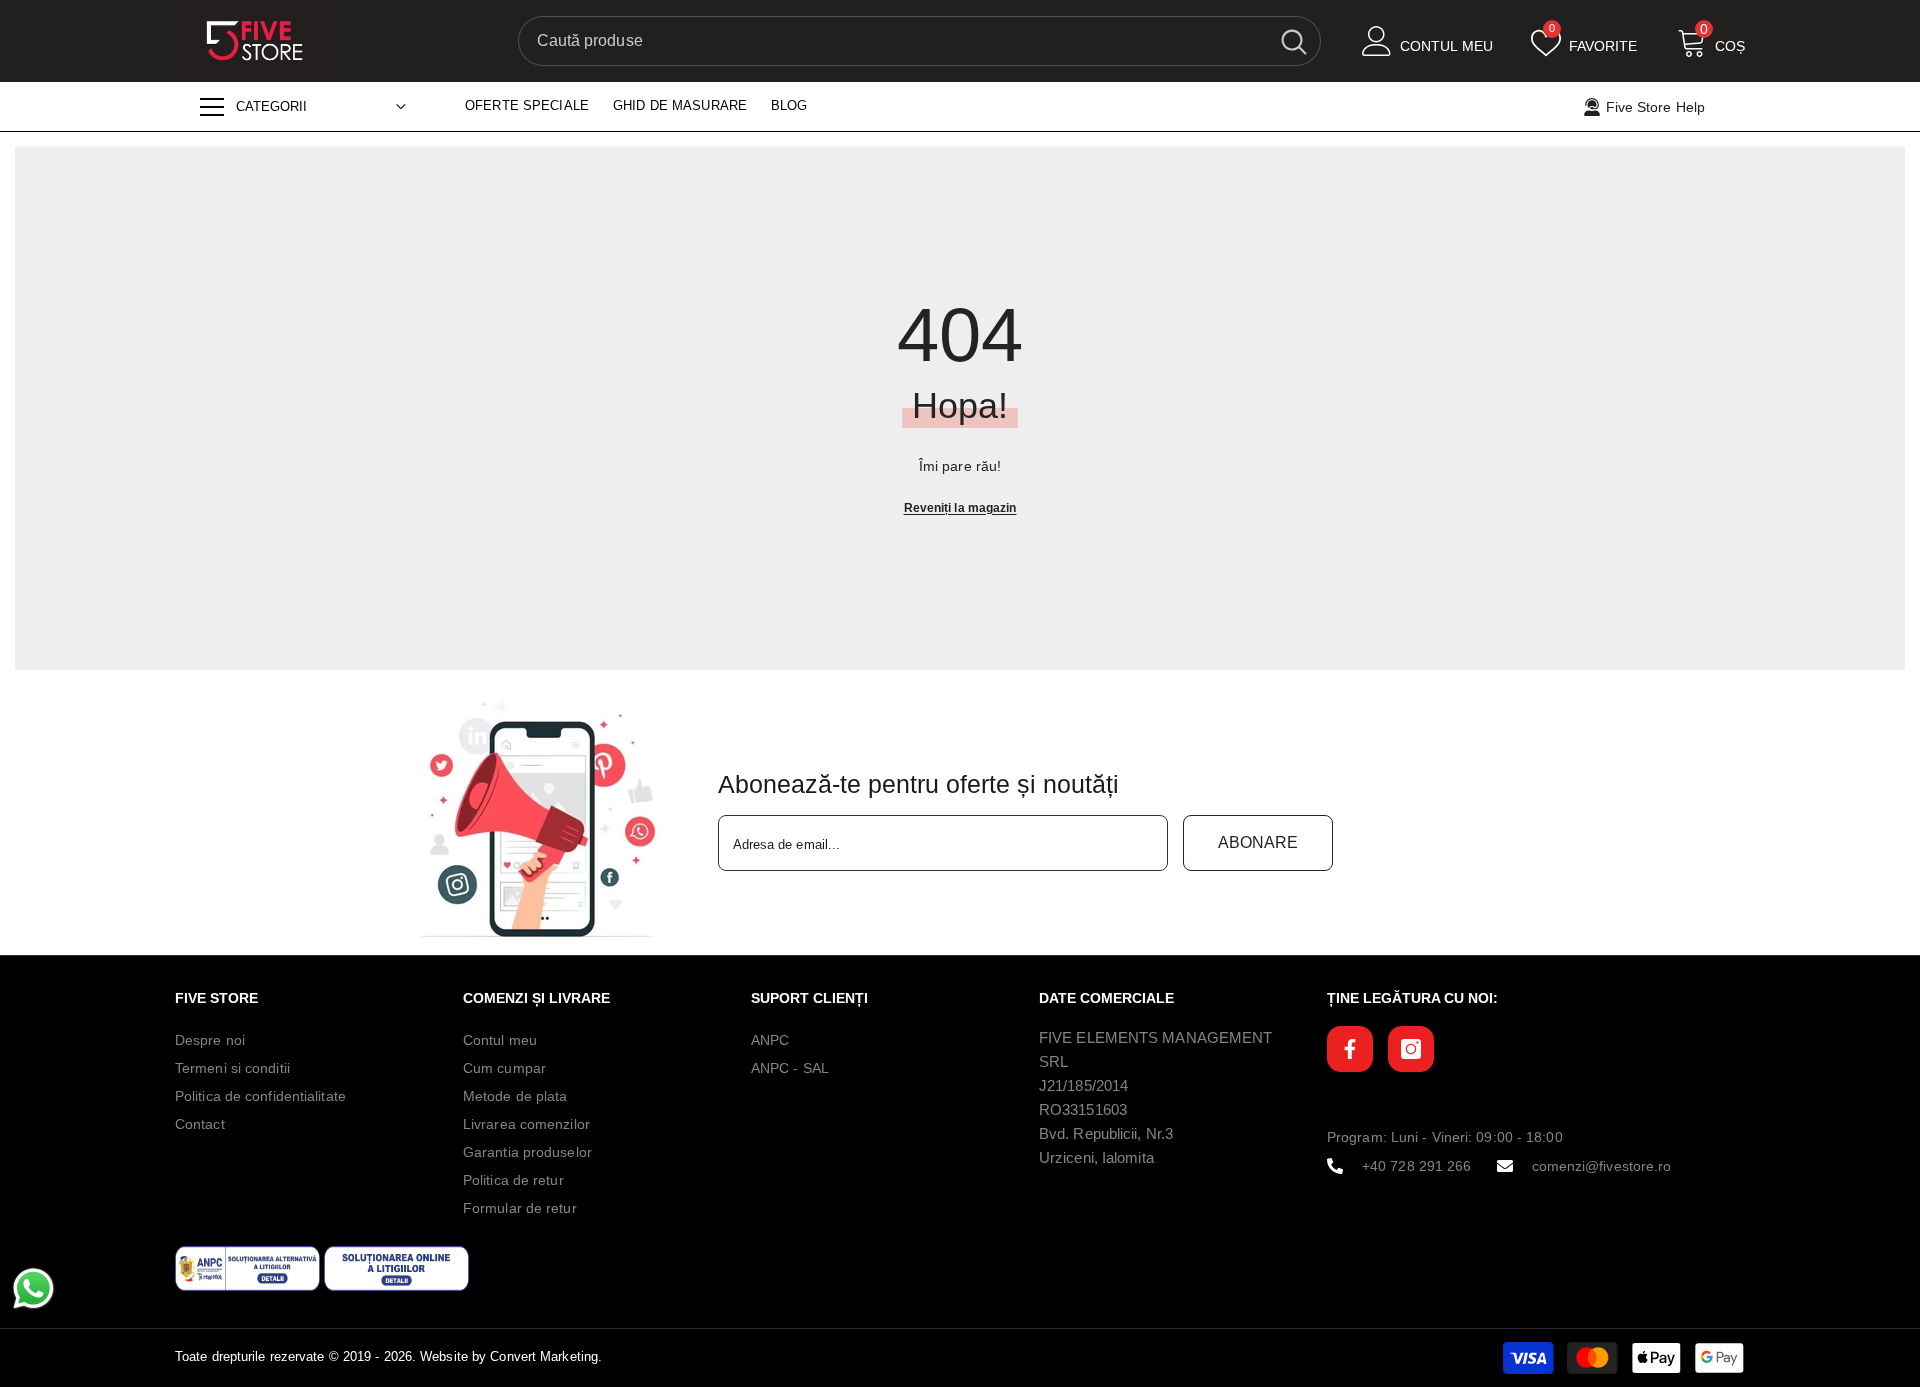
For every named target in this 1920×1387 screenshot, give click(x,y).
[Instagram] (1411, 1049)
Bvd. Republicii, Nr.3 (1106, 1133)
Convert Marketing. (546, 1356)
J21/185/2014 (1083, 1085)
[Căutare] (919, 41)
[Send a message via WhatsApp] (33, 1288)
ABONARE (1258, 842)
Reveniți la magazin (960, 508)
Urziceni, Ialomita (1096, 1157)
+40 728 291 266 (1417, 1166)
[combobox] (893, 41)
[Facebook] (1350, 1049)
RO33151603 (1083, 1109)
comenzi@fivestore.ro (1602, 1166)
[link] (543, 820)
